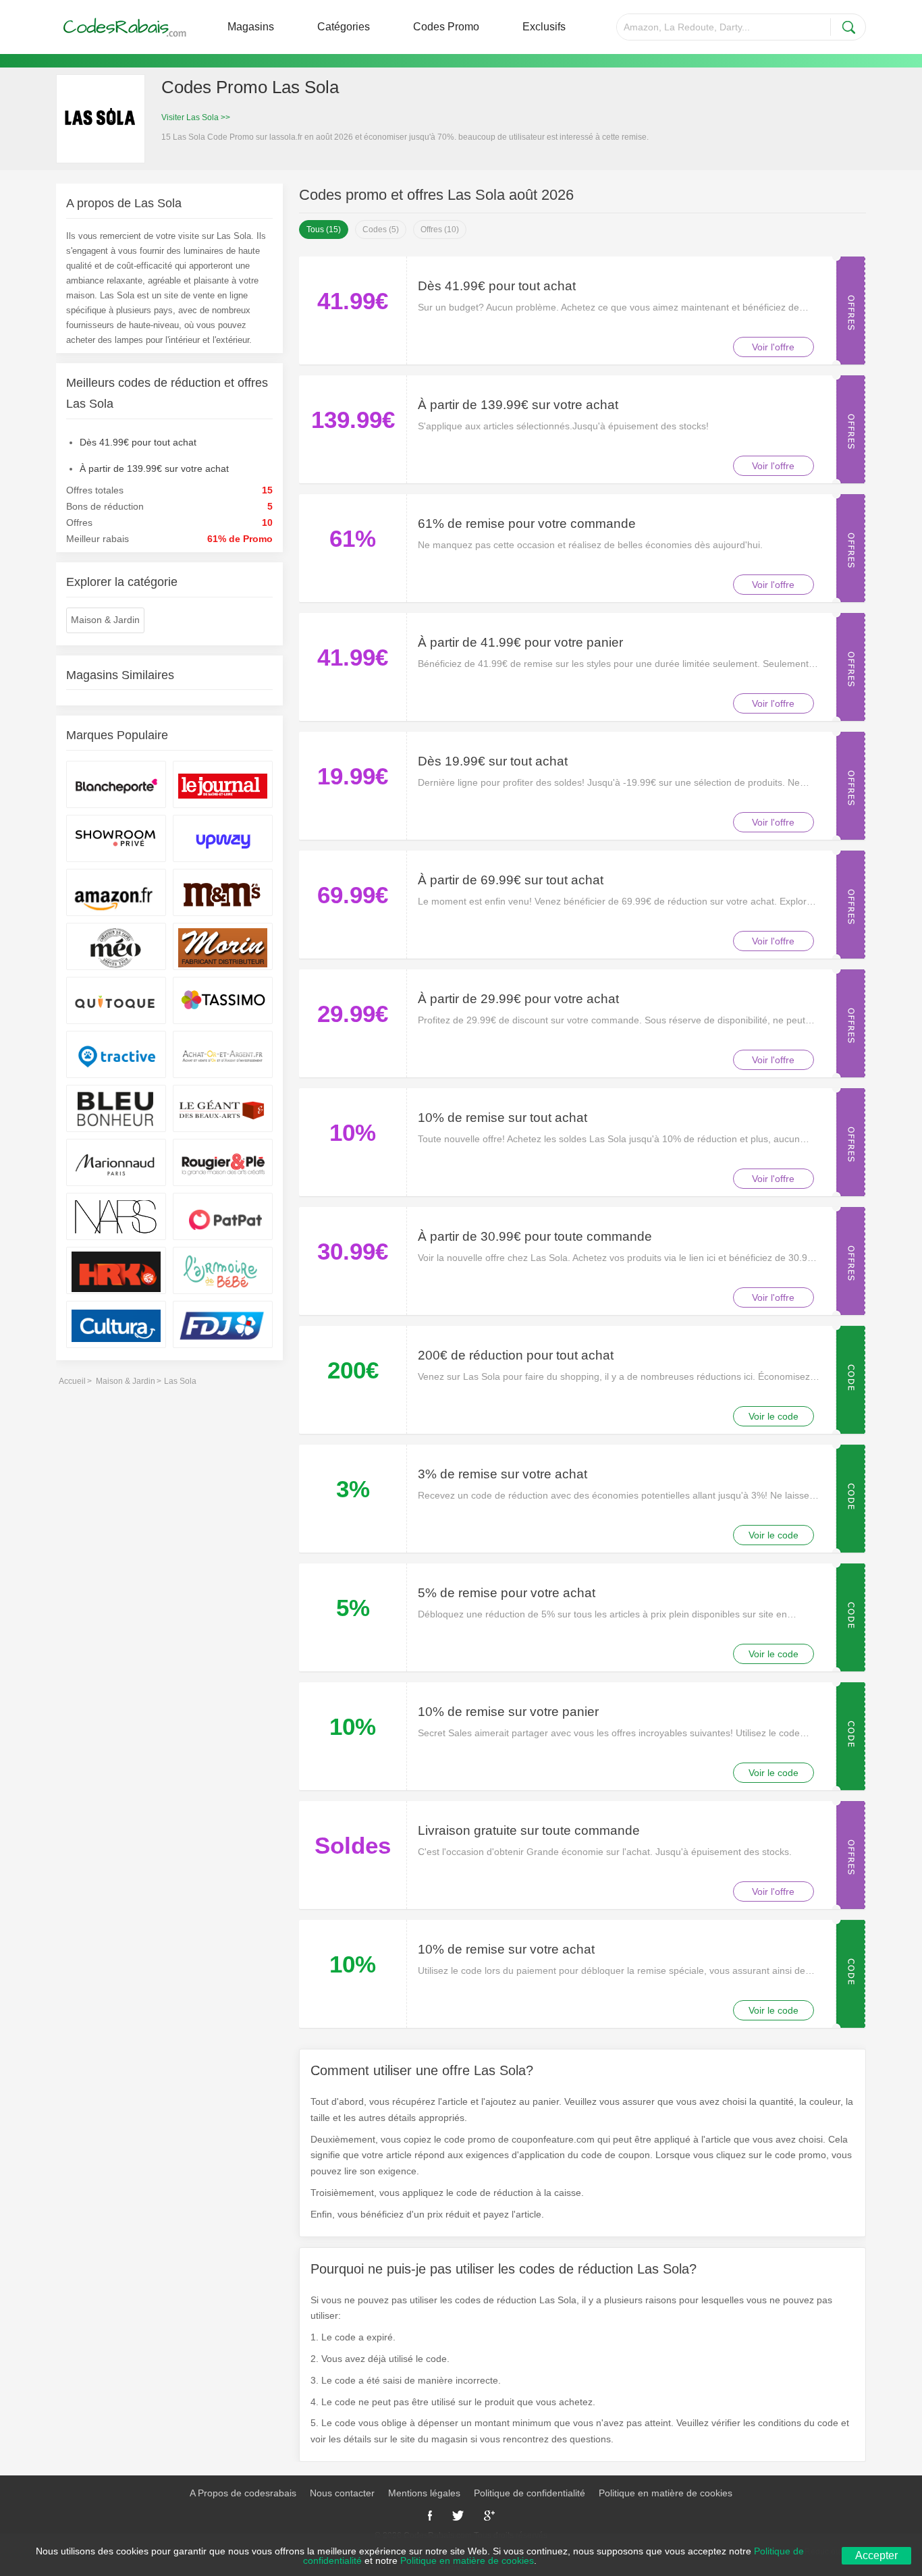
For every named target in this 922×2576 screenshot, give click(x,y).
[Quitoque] (116, 1000)
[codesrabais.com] (126, 27)
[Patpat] (223, 1216)
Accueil (72, 1381)
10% (353, 1132)
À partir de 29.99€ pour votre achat (518, 999)
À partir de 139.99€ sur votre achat (518, 405)
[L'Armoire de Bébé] (223, 1270)
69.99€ (353, 895)
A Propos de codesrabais (243, 2493)
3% (353, 1489)
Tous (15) (324, 230)
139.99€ (353, 420)
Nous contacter (342, 2493)
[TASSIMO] (223, 1000)
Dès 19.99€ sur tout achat (493, 761)
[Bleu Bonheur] (116, 1108)
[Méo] (116, 946)
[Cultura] (116, 1324)
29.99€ (353, 1014)
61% (353, 538)
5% (353, 1608)
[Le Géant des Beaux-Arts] (223, 1108)
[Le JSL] (223, 784)
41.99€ (353, 301)
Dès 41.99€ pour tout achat (497, 286)
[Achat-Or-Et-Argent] (223, 1054)
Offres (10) (440, 230)
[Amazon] (116, 892)
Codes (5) (381, 230)
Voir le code (774, 1416)
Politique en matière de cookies (666, 2493)
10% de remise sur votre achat (506, 1949)
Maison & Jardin (105, 620)
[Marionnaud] (116, 1162)
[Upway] (223, 838)
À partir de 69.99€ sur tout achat (511, 880)
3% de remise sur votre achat (503, 1474)
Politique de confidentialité (530, 2493)
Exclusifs (544, 27)
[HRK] (116, 1270)
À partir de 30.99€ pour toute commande (535, 1236)
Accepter (876, 2555)
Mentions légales (424, 2493)
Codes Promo (446, 27)
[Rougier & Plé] (223, 1162)
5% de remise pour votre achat (507, 1593)
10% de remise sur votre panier (508, 1712)
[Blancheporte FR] (116, 784)
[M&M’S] (223, 892)
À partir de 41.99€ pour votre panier (520, 642)
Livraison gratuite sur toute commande (529, 1830)
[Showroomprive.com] (116, 838)
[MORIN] (223, 946)
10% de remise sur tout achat (503, 1118)
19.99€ (353, 776)
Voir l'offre (773, 347)
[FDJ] (223, 1324)
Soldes (353, 1845)
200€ (353, 1370)
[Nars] (116, 1216)
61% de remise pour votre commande (527, 524)
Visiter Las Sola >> (196, 117)
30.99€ (353, 1251)
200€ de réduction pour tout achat (516, 1355)
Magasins (251, 27)
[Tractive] (116, 1054)
